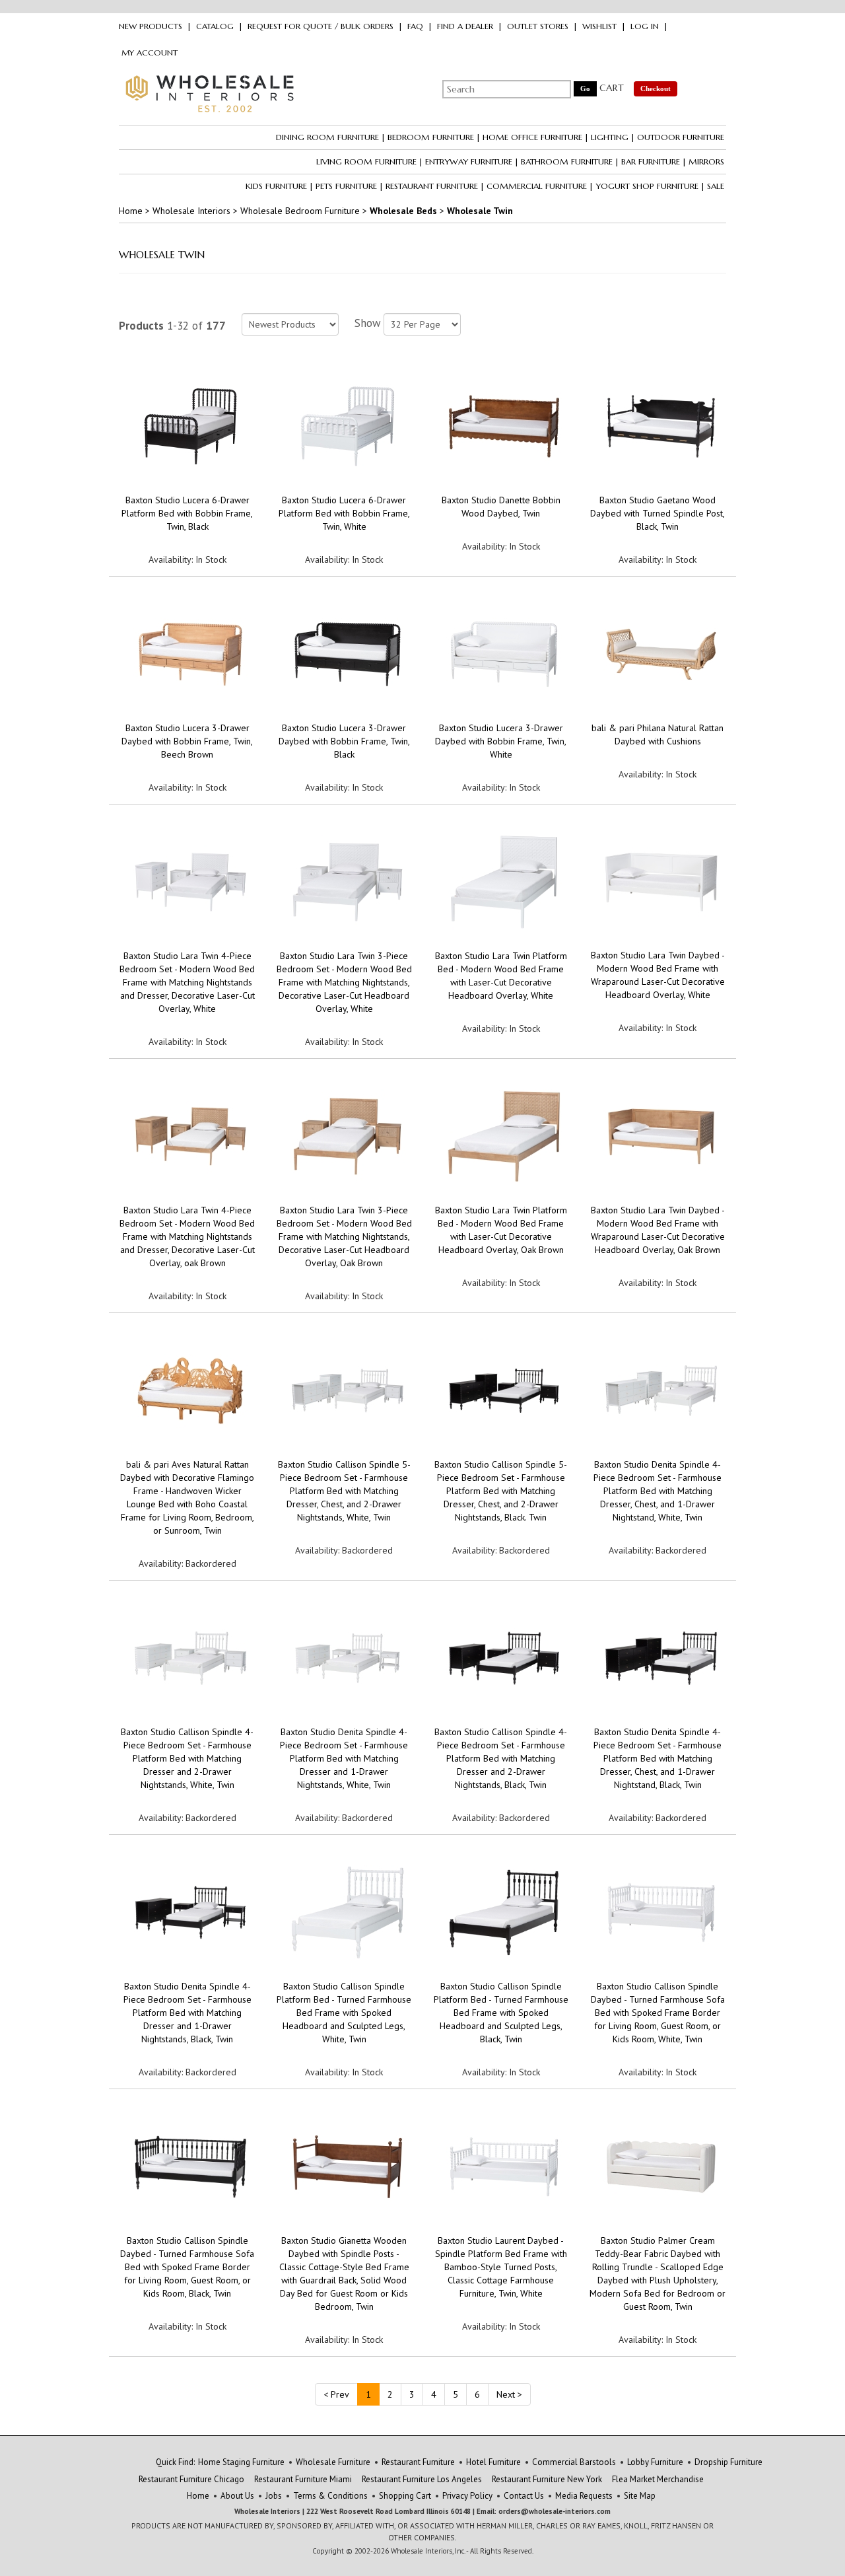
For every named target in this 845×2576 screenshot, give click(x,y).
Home (131, 211)
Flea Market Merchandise (658, 2479)
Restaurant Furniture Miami (303, 2479)
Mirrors (706, 161)
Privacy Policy (467, 2496)
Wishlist (599, 26)
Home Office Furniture (532, 137)
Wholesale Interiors (191, 211)
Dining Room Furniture (327, 137)
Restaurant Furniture (432, 186)
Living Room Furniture (366, 161)
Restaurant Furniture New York (547, 2479)
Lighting (610, 137)
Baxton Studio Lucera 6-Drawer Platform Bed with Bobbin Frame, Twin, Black (187, 513)
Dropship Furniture (728, 2462)
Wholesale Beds (403, 211)
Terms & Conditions (330, 2496)
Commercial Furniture (537, 186)
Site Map (640, 2496)
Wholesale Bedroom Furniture (300, 211)
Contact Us (524, 2496)
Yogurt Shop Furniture (647, 186)
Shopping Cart (405, 2496)
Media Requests (584, 2496)
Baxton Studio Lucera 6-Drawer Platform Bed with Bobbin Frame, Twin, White (344, 513)
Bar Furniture (651, 161)
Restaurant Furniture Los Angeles (422, 2479)
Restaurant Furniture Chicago (191, 2479)
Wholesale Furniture (333, 2462)
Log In (645, 26)
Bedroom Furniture (431, 137)
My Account (150, 53)
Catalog (215, 26)
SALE (716, 186)
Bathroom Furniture (567, 161)
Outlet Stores (538, 26)
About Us (237, 2496)
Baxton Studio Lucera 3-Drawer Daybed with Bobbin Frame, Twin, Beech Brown (187, 741)
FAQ (415, 26)
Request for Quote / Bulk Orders (321, 26)
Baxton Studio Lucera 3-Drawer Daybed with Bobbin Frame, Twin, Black (344, 741)
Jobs (274, 2496)
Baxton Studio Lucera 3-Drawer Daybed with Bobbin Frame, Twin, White (501, 741)
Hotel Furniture (493, 2462)
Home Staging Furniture (241, 2462)
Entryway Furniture (469, 161)
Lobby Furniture (655, 2462)
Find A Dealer (465, 26)
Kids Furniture (276, 186)
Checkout (656, 89)
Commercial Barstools (574, 2462)
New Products (151, 26)
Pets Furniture (346, 186)
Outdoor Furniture (681, 137)
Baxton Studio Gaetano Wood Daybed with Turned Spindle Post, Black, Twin (658, 513)
